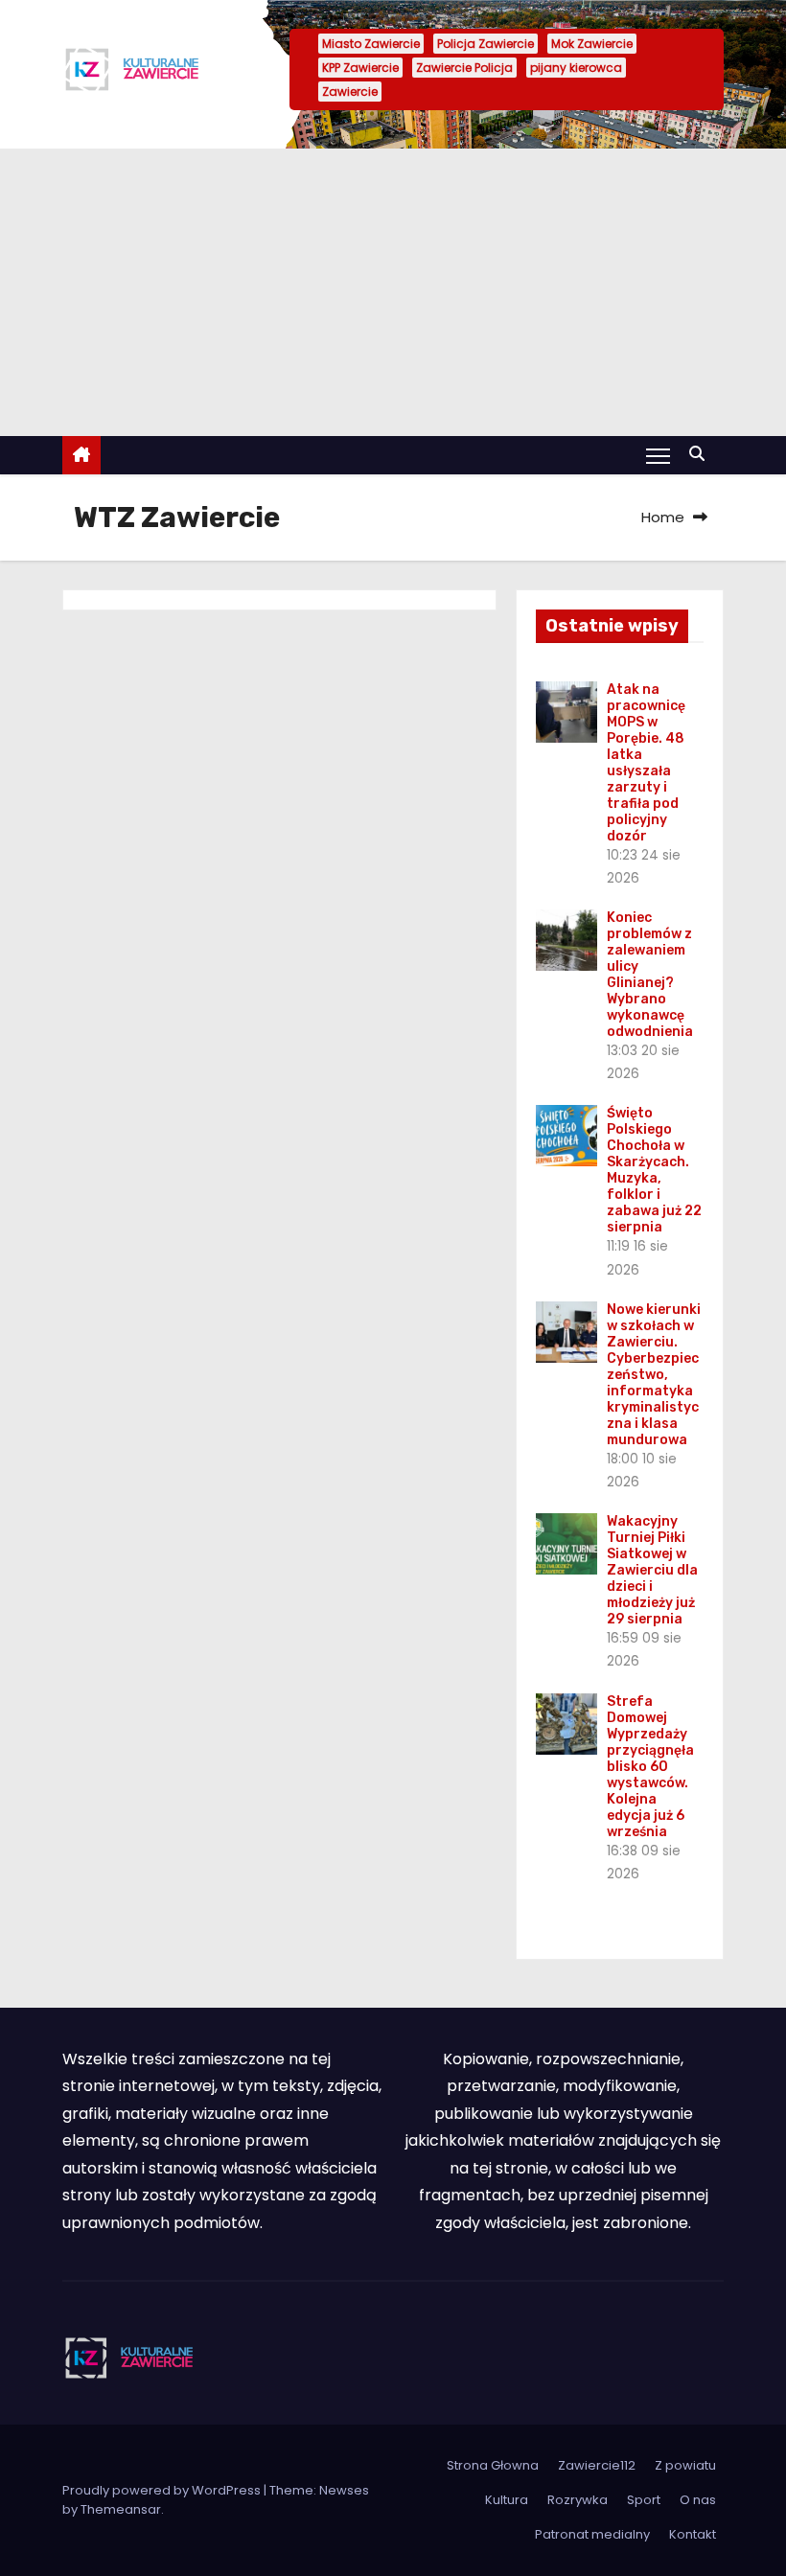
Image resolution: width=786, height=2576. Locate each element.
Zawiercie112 (597, 2465)
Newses (344, 2490)
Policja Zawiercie (485, 44)
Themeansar (121, 2509)
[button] (702, 454)
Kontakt (693, 2534)
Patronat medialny (592, 2534)
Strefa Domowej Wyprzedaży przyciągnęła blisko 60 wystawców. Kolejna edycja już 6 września (650, 1767)
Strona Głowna (493, 2465)
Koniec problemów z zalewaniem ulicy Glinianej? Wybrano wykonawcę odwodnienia (650, 975)
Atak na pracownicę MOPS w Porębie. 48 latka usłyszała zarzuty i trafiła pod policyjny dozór (646, 763)
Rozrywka (578, 2500)
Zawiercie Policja (464, 68)
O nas (698, 2500)
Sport (644, 2500)
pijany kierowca (576, 68)
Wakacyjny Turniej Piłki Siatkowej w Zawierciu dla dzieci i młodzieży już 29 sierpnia (652, 1570)
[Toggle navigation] (658, 455)
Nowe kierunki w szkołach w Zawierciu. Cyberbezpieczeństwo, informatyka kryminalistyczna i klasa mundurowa (654, 1375)
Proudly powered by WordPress (163, 2490)
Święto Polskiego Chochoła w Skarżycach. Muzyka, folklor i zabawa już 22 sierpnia (654, 1170)
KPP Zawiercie (360, 68)
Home (663, 517)
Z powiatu (685, 2465)
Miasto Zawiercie (371, 44)
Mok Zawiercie (592, 44)
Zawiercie (350, 92)
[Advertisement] (393, 292)
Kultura (507, 2500)
